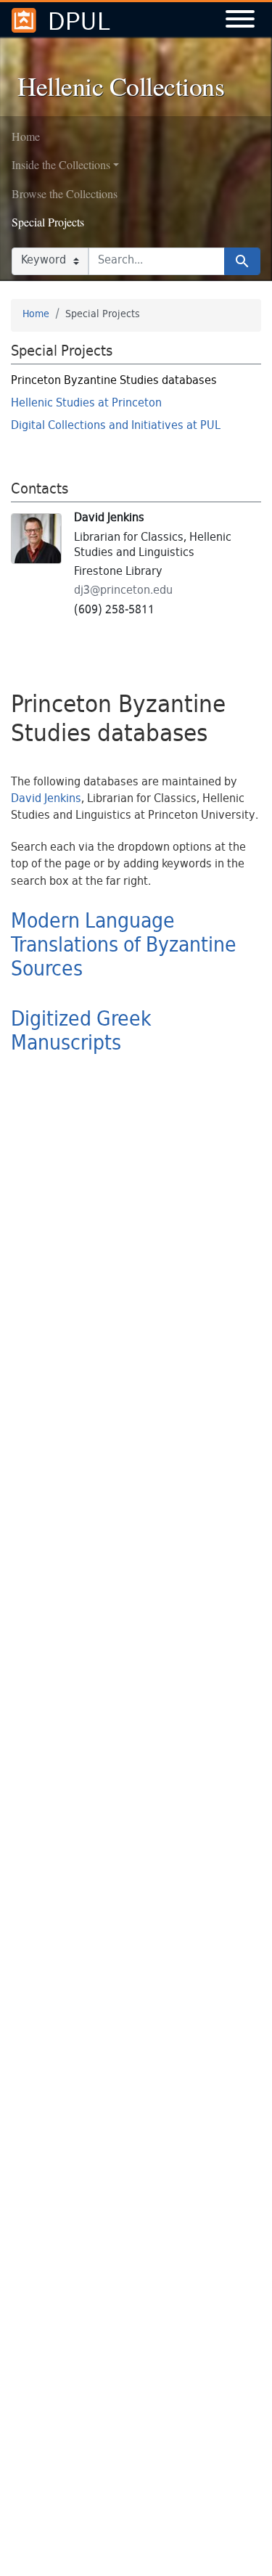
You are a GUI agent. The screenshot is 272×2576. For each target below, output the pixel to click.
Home (26, 136)
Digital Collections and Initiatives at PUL (116, 426)
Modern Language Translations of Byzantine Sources (124, 946)
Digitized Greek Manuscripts (81, 1033)
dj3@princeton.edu (123, 591)
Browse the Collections (65, 193)
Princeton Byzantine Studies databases (114, 381)
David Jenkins (46, 800)
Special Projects (48, 222)
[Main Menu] (240, 21)
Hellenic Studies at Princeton (86, 404)
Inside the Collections (61, 164)
